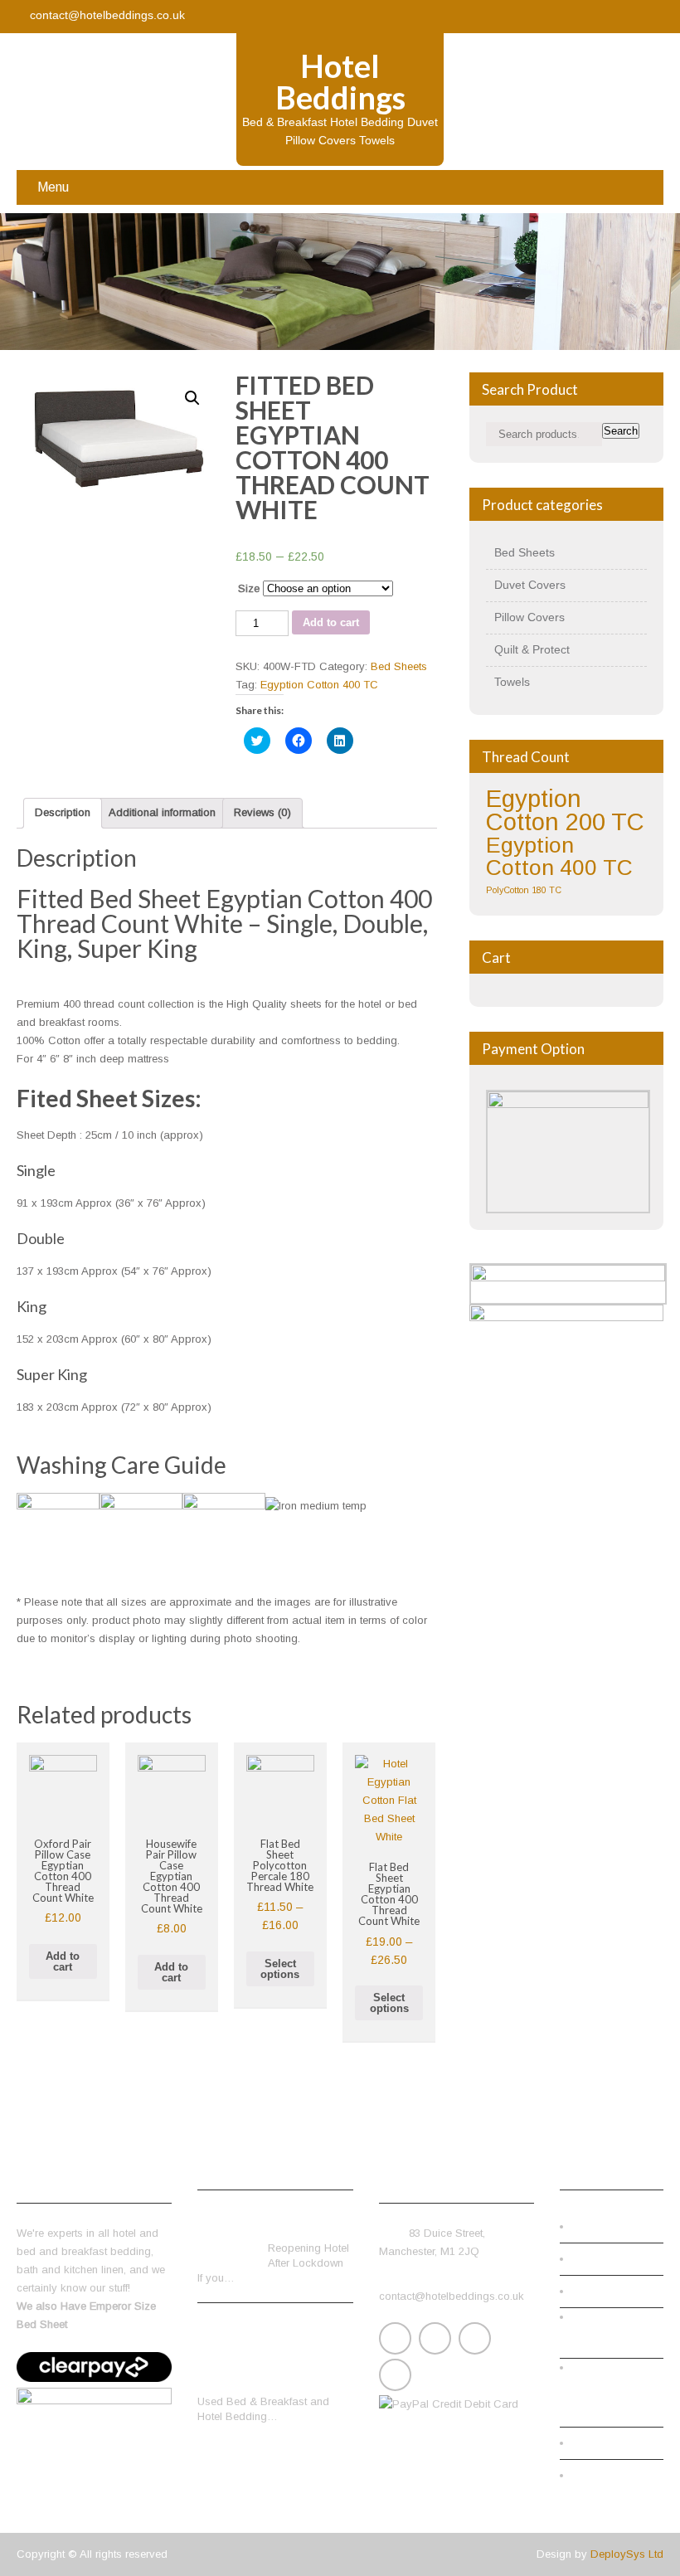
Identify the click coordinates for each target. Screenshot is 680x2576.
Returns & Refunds (613, 2342)
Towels (512, 682)
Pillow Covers (529, 617)
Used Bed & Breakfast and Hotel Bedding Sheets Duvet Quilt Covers (267, 2357)
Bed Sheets (399, 666)
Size (249, 588)
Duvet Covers (530, 585)
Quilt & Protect (532, 649)
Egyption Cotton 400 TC (319, 685)
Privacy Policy (619, 2443)
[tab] (63, 813)
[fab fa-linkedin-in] (615, 17)
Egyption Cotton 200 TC (565, 810)
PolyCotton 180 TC (524, 890)
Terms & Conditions (595, 2401)
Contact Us (610, 2226)
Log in (598, 2475)
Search (621, 431)
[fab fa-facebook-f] (549, 17)
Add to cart (331, 622)
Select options (280, 1969)
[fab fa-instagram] (648, 17)
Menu (53, 187)
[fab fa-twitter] (582, 17)
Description (63, 812)
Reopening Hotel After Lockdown (308, 2226)
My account (612, 2259)
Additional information (162, 812)
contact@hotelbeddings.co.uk (107, 15)
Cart (593, 2291)
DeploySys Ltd (627, 2554)
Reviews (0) (262, 812)
